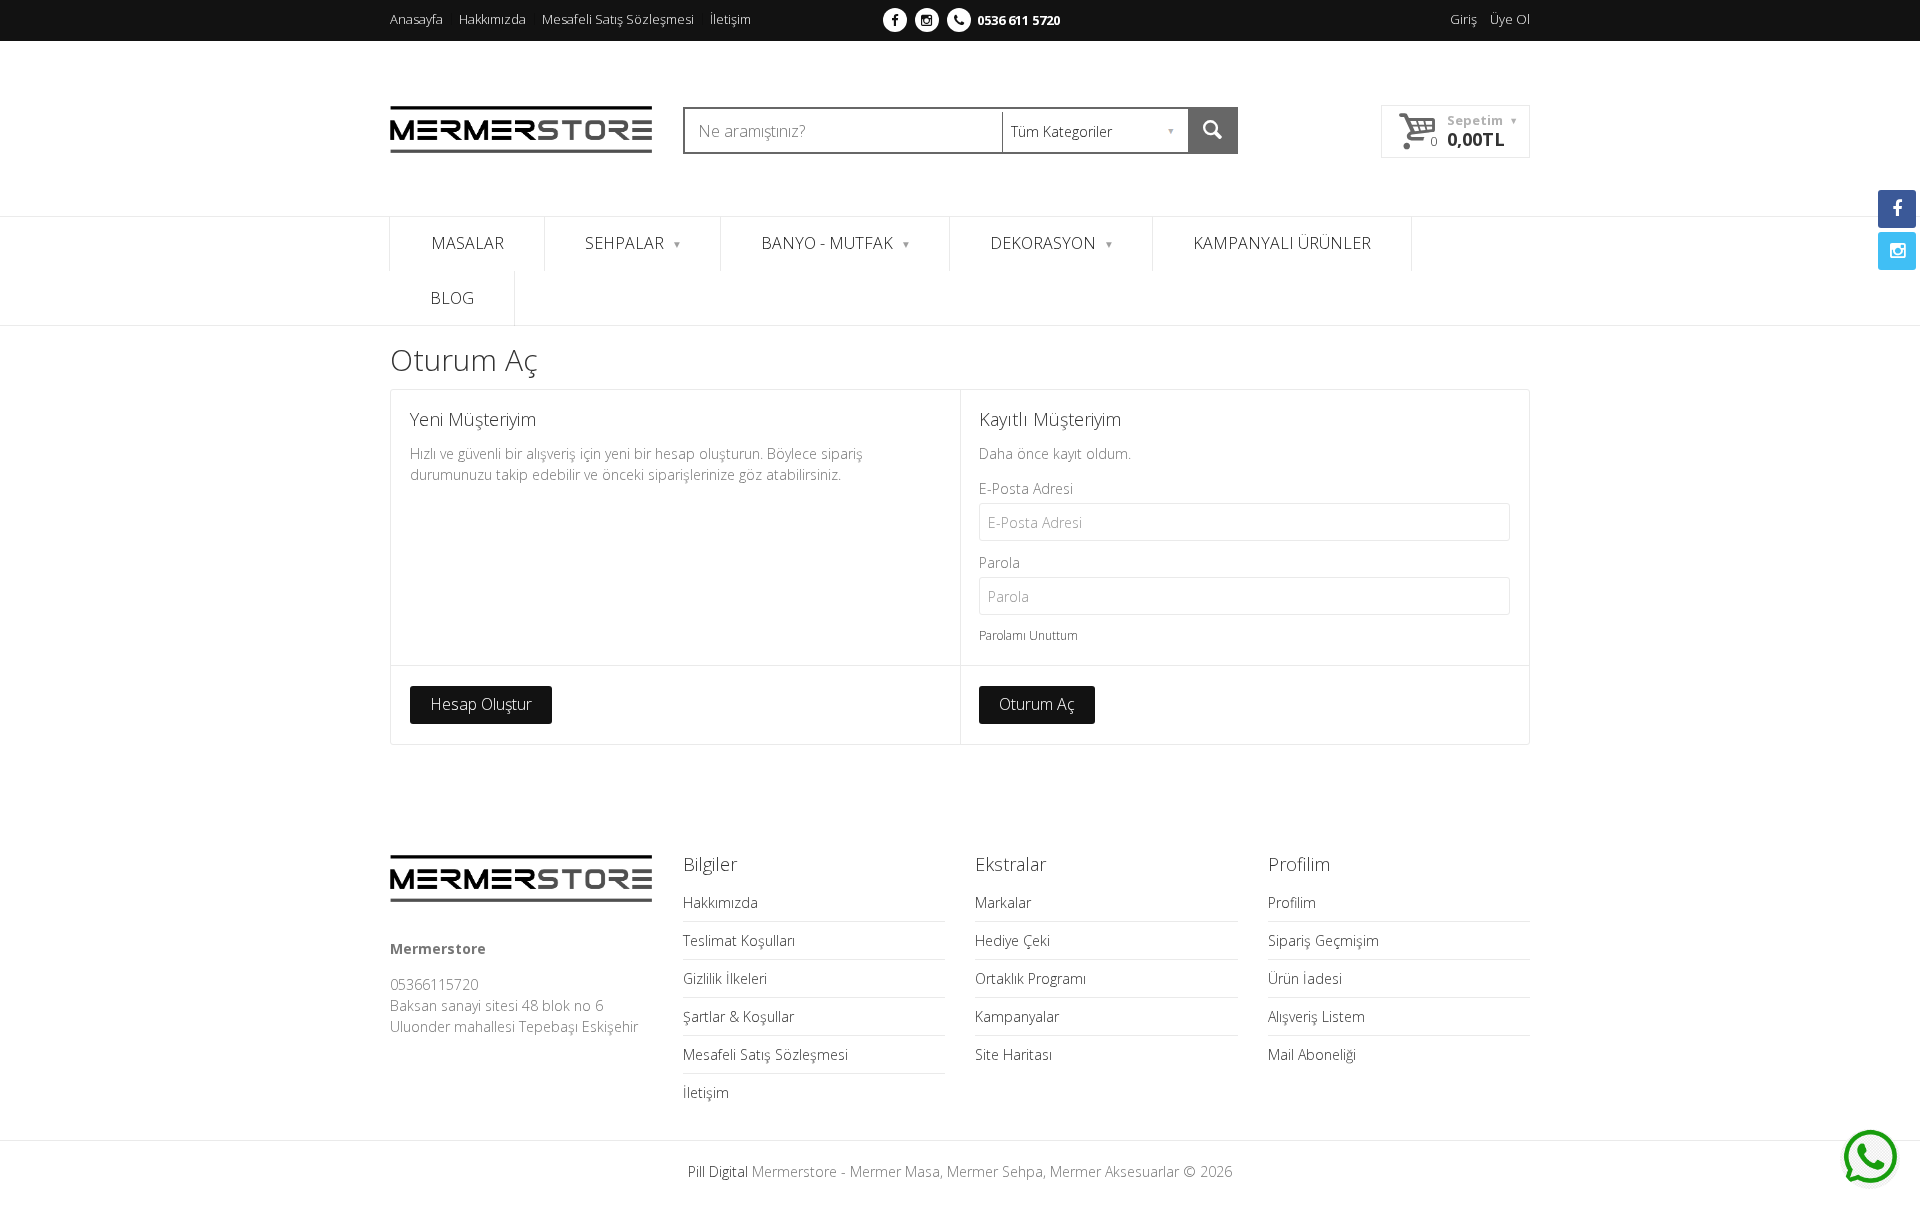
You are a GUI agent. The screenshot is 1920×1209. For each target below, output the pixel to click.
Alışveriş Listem (1316, 1016)
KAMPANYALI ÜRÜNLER (1282, 243)
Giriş (1463, 19)
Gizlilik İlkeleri (725, 978)
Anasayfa (416, 19)
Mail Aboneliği (1312, 1054)
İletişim (730, 19)
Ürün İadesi (1305, 978)
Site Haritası (1013, 1054)
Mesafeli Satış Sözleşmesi (618, 19)
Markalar (1003, 902)
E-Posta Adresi (1026, 488)
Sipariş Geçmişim (1323, 940)
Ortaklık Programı (1030, 978)
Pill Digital (718, 1171)
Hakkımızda (492, 19)
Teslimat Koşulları (739, 940)
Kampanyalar (1017, 1016)
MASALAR (467, 243)
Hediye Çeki (1012, 940)
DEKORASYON (1043, 243)
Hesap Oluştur (481, 704)
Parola (999, 562)
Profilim (1292, 902)
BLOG (452, 298)
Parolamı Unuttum (1028, 635)
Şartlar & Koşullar (738, 1016)
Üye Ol (1510, 19)
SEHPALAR (624, 243)
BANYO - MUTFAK (827, 243)
